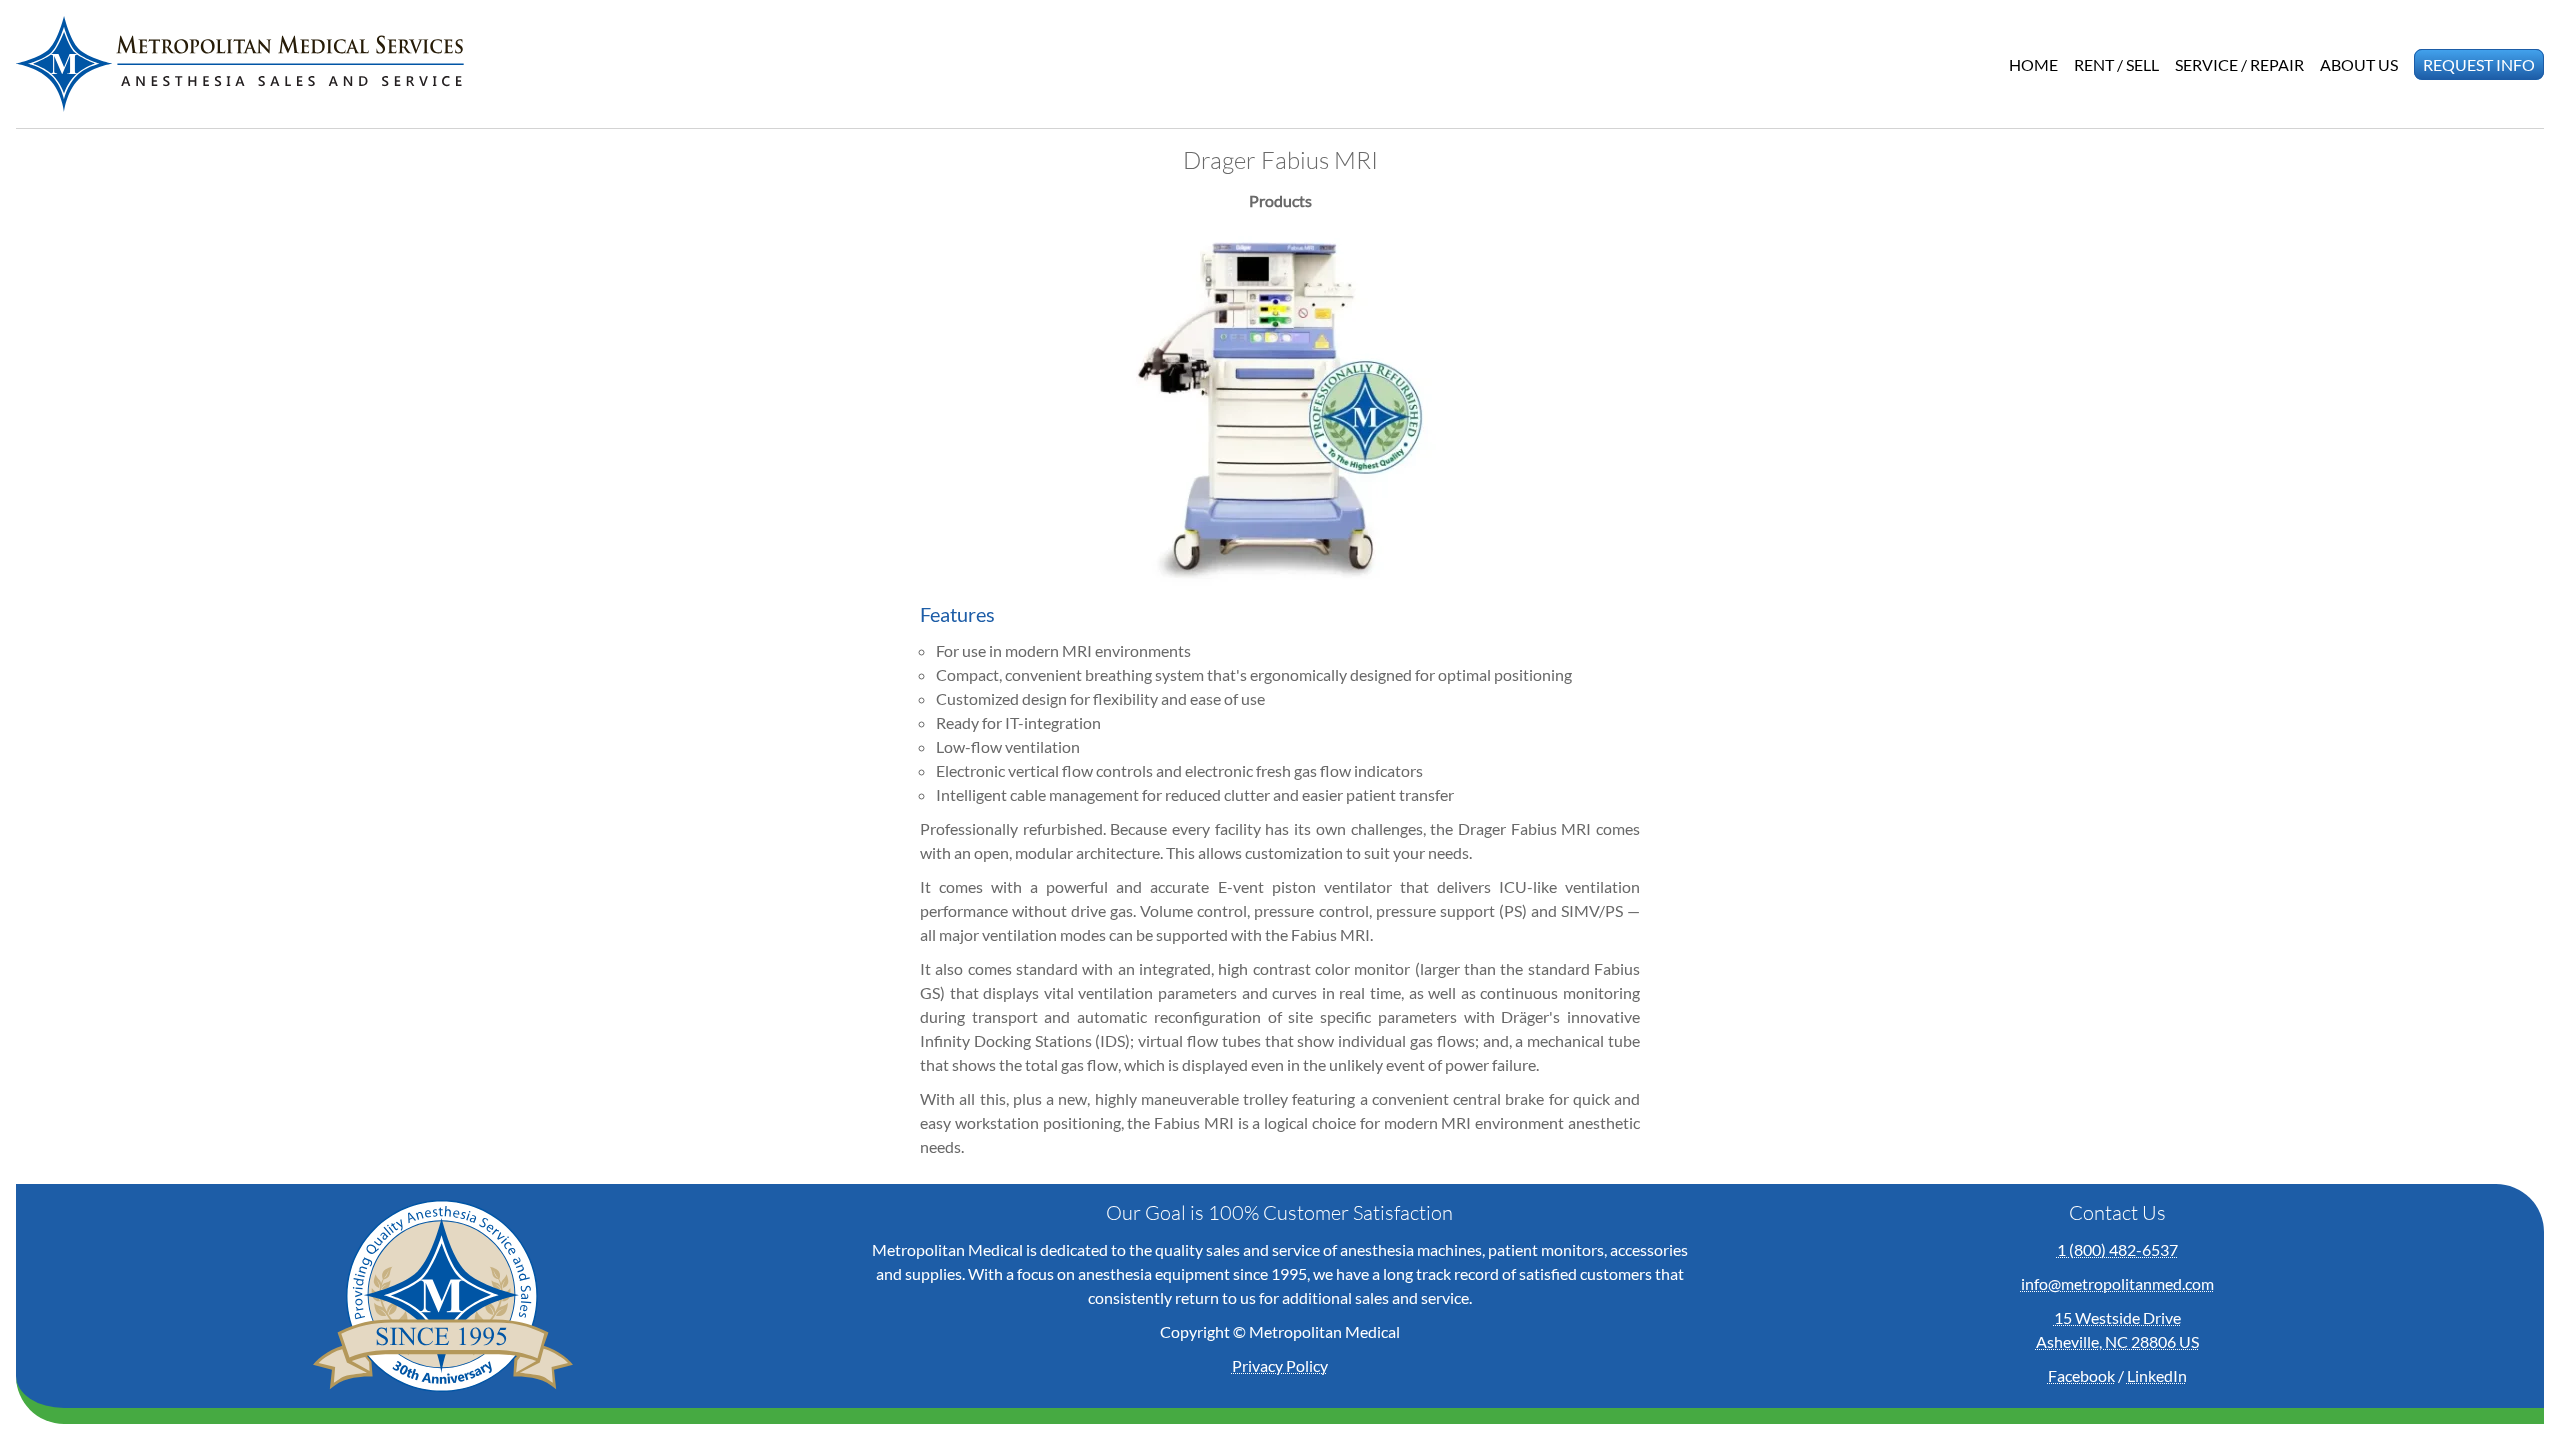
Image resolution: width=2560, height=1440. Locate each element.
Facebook (2081, 1375)
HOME (2033, 64)
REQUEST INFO (2479, 64)
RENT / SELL (2116, 64)
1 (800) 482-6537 (2117, 1249)
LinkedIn (2157, 1375)
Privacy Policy (1280, 1365)
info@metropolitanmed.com (2117, 1283)
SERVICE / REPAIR (2239, 64)
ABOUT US (2359, 64)
